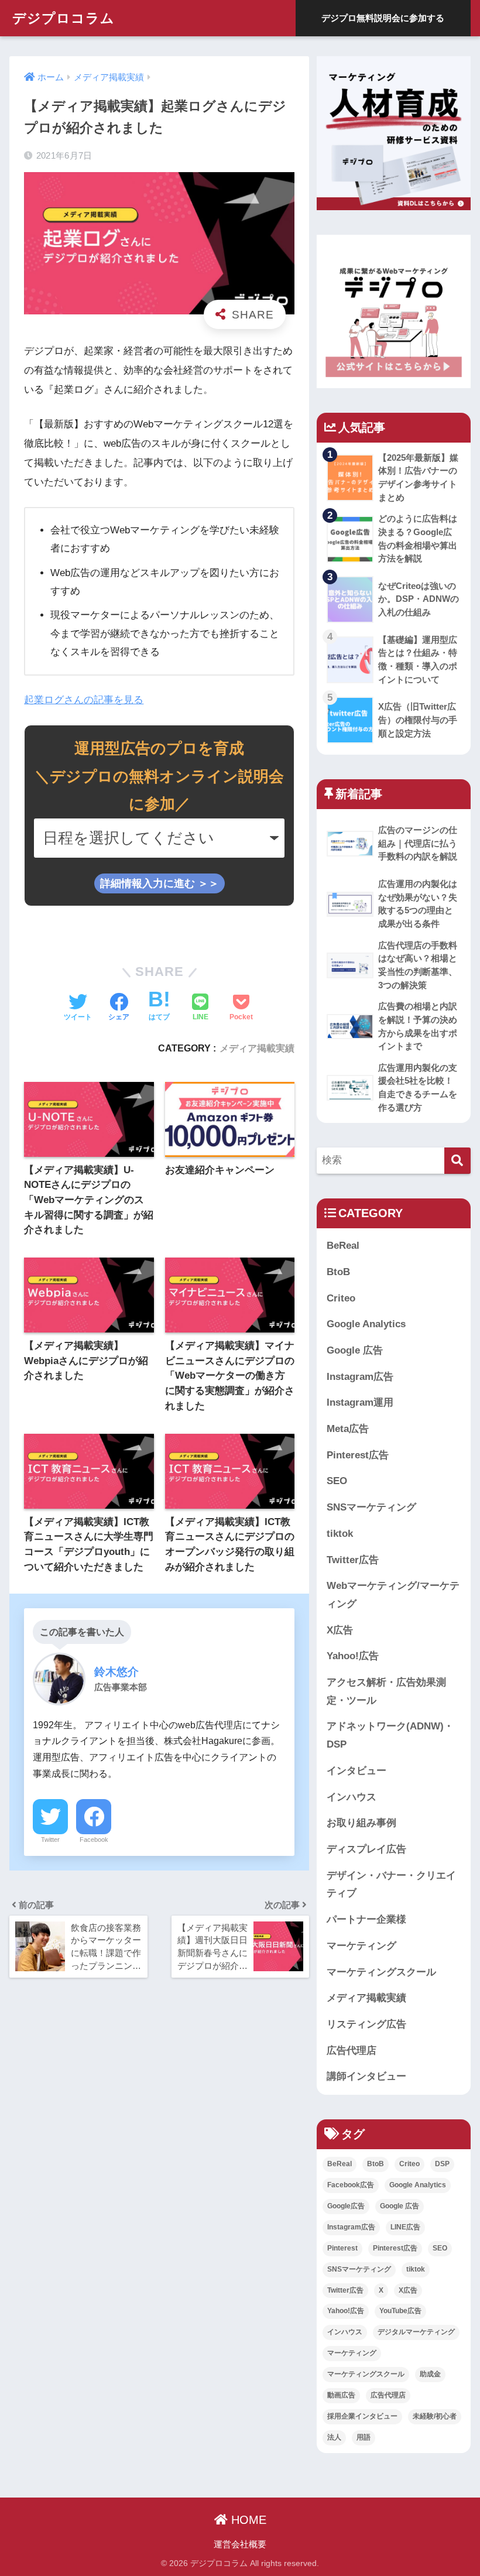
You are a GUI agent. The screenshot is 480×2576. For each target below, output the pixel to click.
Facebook (94, 1839)
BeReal (343, 1246)
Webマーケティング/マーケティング (393, 1595)
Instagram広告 (360, 1377)
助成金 (430, 2374)
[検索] (457, 1161)
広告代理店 (352, 2051)
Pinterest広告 (358, 1455)
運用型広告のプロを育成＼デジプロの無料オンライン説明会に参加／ (159, 776)
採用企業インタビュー (362, 2416)
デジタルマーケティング (416, 2332)
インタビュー (356, 1771)
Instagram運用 (360, 1402)
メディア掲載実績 (257, 1048)
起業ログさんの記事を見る (84, 700)
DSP (442, 2164)
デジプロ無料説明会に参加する (383, 18)
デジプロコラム (64, 18)
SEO (337, 1481)
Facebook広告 (351, 2185)
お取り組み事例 (361, 1823)
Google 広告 (355, 1350)
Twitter (50, 1839)
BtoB (338, 1272)
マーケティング (361, 1946)
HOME (247, 2520)
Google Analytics (366, 1324)
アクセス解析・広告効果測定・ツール (386, 1691)
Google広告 (346, 2206)
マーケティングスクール (381, 1972)
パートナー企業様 (366, 1919)
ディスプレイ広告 (366, 1849)
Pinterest (342, 2248)
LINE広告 (405, 2227)
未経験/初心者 (435, 2416)
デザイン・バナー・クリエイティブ (391, 1885)
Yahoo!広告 (353, 1656)
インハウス (352, 1797)
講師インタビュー (366, 2076)
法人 (334, 2437)
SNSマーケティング (371, 1507)
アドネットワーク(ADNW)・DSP (390, 1735)
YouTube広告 (400, 2311)
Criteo (341, 1298)
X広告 (340, 1630)
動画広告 (341, 2395)
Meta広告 (348, 1429)
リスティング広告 (366, 2024)
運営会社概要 (240, 2544)
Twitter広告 (353, 1560)
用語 (364, 2437)
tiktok (340, 1534)
